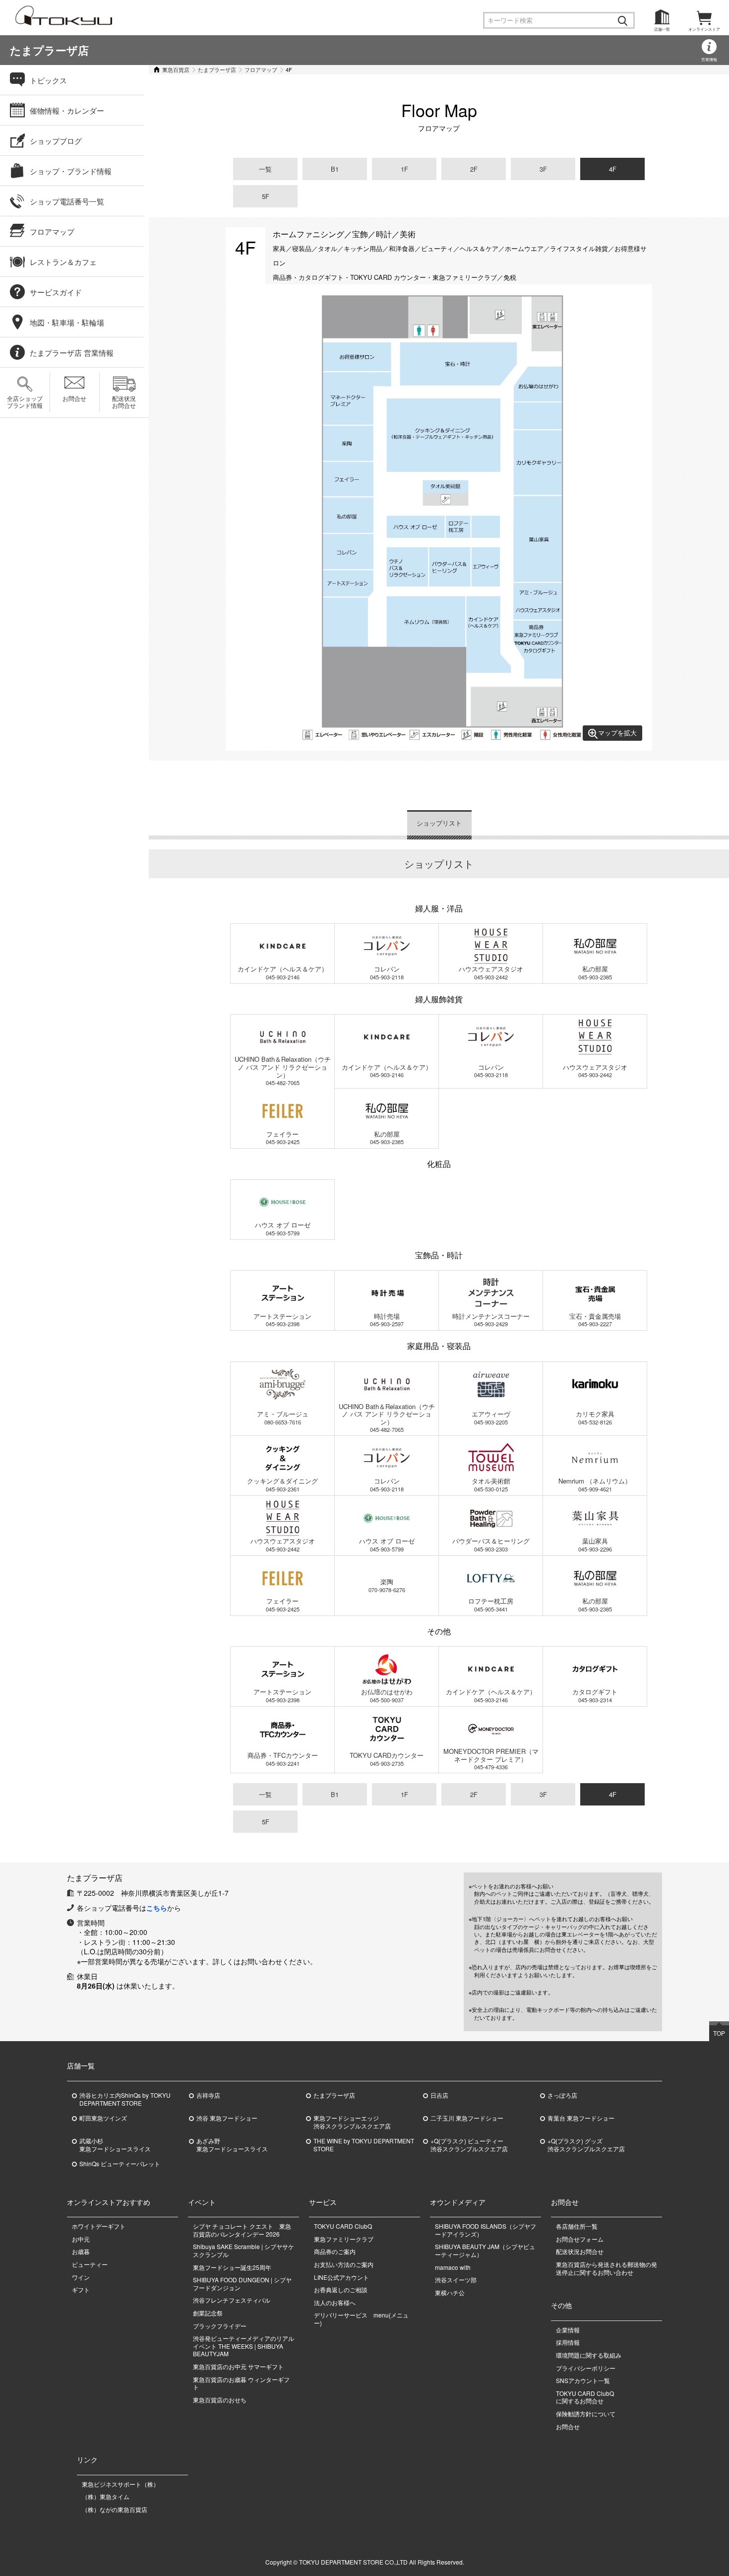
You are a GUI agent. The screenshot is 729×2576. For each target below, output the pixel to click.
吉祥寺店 (208, 2095)
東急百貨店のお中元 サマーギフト (238, 2366)
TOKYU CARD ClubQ (343, 2226)
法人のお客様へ (335, 2302)
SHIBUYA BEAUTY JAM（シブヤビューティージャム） (485, 2250)
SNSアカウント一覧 (583, 2380)
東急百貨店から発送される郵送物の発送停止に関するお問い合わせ (607, 2268)
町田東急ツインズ (103, 2118)
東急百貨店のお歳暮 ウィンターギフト (241, 2383)
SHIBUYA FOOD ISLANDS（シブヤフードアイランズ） (486, 2230)
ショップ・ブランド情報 (71, 171)
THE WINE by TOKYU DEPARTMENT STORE (364, 2145)
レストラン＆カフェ (63, 262)
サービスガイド (56, 292)
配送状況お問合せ (124, 402)
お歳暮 (81, 2251)
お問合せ (74, 398)
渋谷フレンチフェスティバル (232, 2300)
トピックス (48, 80)
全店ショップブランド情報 (25, 402)
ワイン (81, 2277)
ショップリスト (439, 823)
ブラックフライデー (220, 2326)
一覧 (265, 169)
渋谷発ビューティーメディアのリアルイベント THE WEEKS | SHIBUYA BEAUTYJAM (243, 2346)
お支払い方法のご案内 (344, 2264)
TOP (719, 2033)
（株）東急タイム (106, 2496)
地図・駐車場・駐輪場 (67, 322)
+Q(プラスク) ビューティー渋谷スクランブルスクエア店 (469, 2145)
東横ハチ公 (450, 2292)
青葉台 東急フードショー (581, 2118)
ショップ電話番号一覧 (67, 201)
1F (404, 169)
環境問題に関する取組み (589, 2355)
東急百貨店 (176, 69)
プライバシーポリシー (586, 2368)
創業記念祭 (208, 2313)
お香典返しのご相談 (341, 2289)
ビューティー (90, 2264)
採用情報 (568, 2342)
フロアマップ (261, 69)
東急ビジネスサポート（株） (121, 2484)
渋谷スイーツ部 (456, 2280)
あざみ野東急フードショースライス (232, 2145)
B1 (335, 169)
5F (266, 196)
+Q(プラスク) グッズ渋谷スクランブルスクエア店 (586, 2145)
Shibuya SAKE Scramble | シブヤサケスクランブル (243, 2250)
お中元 (81, 2239)
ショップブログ (56, 141)
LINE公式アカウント (341, 2277)
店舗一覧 (662, 29)
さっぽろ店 (562, 2095)
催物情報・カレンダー (67, 110)
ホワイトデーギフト (99, 2226)
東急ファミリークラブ (344, 2239)
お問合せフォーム (580, 2239)
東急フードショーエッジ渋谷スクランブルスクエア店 (352, 2122)
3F (543, 169)
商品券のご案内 (335, 2251)
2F (474, 169)
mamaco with (453, 2267)
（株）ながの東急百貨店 (115, 2509)
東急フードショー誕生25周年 (232, 2267)
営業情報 (709, 59)
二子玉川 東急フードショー (467, 2118)
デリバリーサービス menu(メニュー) (361, 2319)
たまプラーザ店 (49, 50)
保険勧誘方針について (586, 2414)
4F (613, 169)
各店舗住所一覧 (577, 2226)
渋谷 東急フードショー (227, 2118)
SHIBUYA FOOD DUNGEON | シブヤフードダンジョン (242, 2284)
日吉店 (439, 2095)
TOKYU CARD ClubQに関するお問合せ (585, 2397)
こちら (157, 1908)
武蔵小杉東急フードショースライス (115, 2145)
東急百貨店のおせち (220, 2400)
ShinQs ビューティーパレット (120, 2164)
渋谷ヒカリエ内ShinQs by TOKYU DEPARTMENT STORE (125, 2099)
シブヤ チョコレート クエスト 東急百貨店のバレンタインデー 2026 (242, 2230)
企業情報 (568, 2330)
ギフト (81, 2289)
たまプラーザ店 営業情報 (72, 353)
